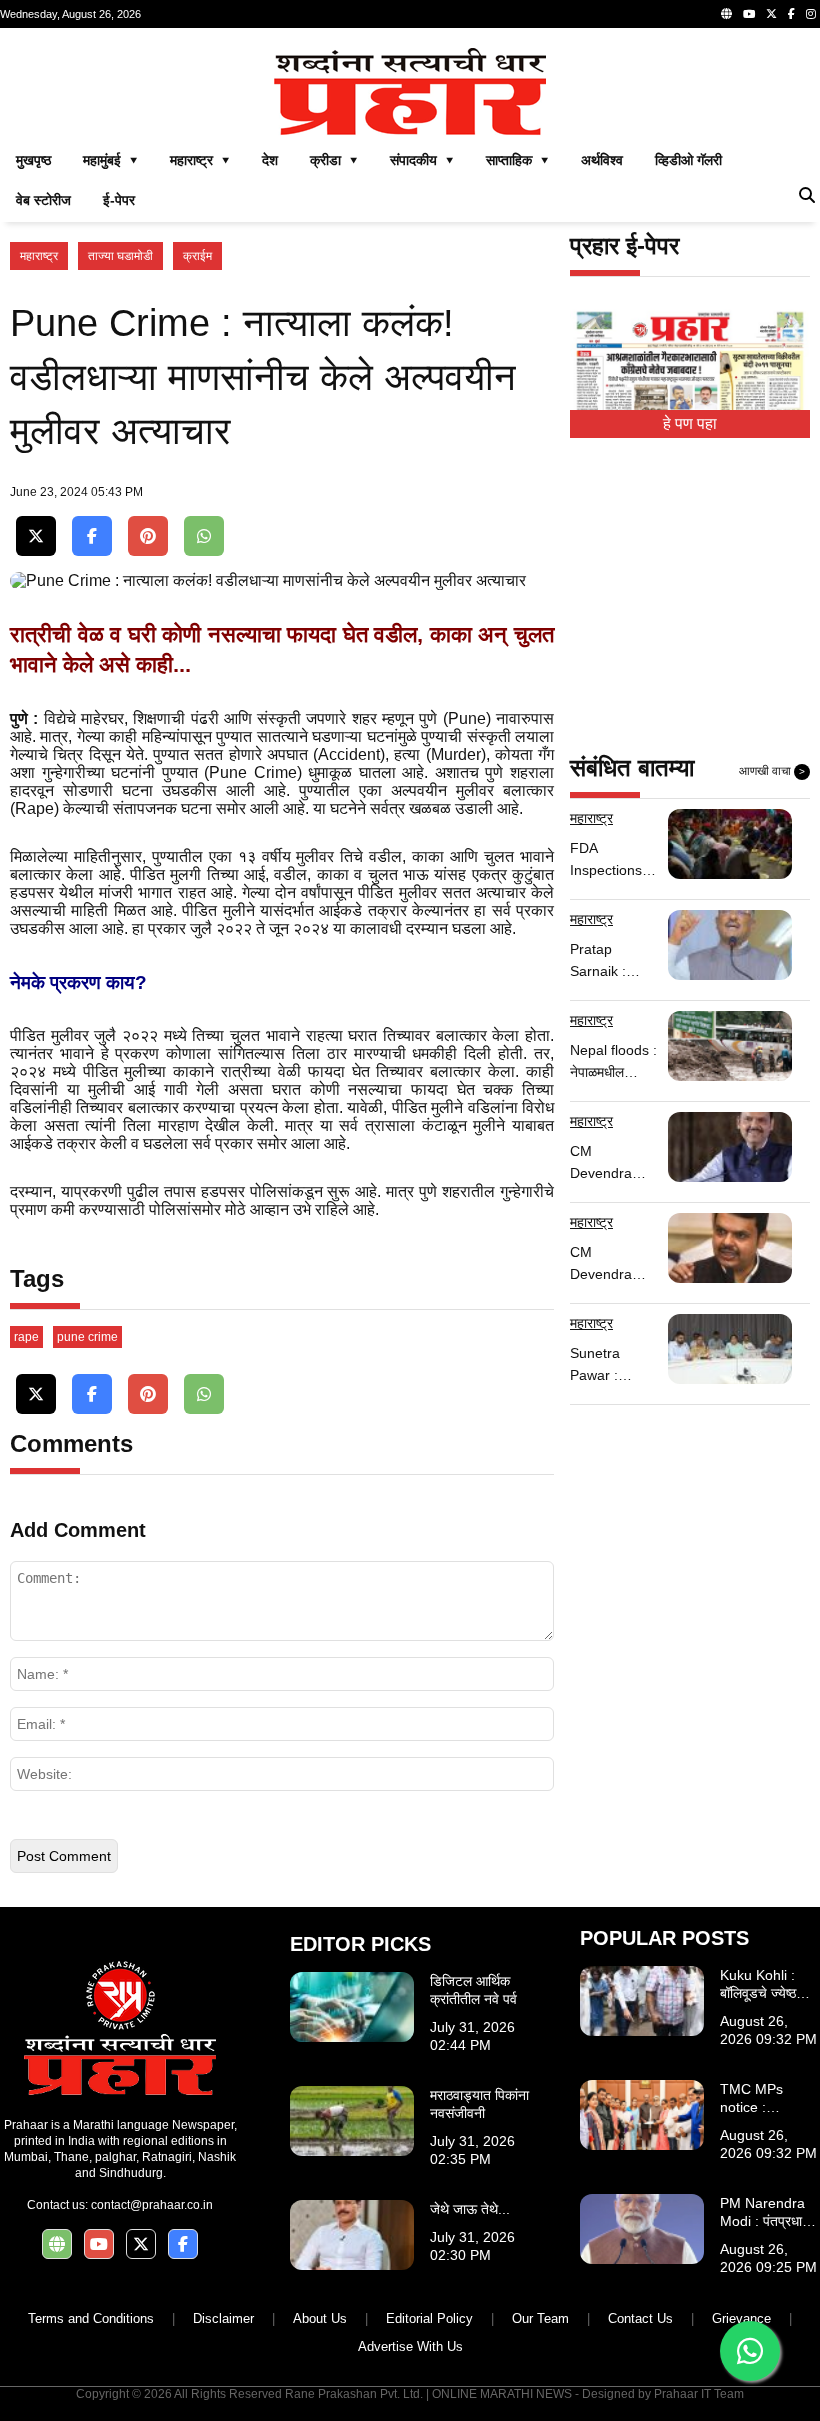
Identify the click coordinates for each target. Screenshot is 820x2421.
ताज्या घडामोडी (120, 256)
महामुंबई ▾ (110, 160)
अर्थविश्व (602, 160)
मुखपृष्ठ (33, 160)
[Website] (726, 14)
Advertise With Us (410, 2346)
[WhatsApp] (204, 536)
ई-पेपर (119, 200)
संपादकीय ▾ (422, 160)
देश (270, 160)
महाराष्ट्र (39, 256)
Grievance (741, 2318)
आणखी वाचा (772, 771)
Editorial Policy (429, 2318)
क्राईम (197, 256)
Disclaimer (223, 2318)
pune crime (87, 1337)
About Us (320, 2318)
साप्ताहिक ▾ (517, 160)
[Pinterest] (148, 536)
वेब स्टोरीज (43, 200)
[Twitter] (771, 14)
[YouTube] (749, 14)
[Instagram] (811, 14)
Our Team (540, 2318)
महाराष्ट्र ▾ (200, 160)
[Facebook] (791, 14)
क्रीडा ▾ (334, 160)
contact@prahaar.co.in (152, 2205)
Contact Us (640, 2318)
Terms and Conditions (91, 2318)
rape (26, 1337)
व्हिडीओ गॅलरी (688, 160)
